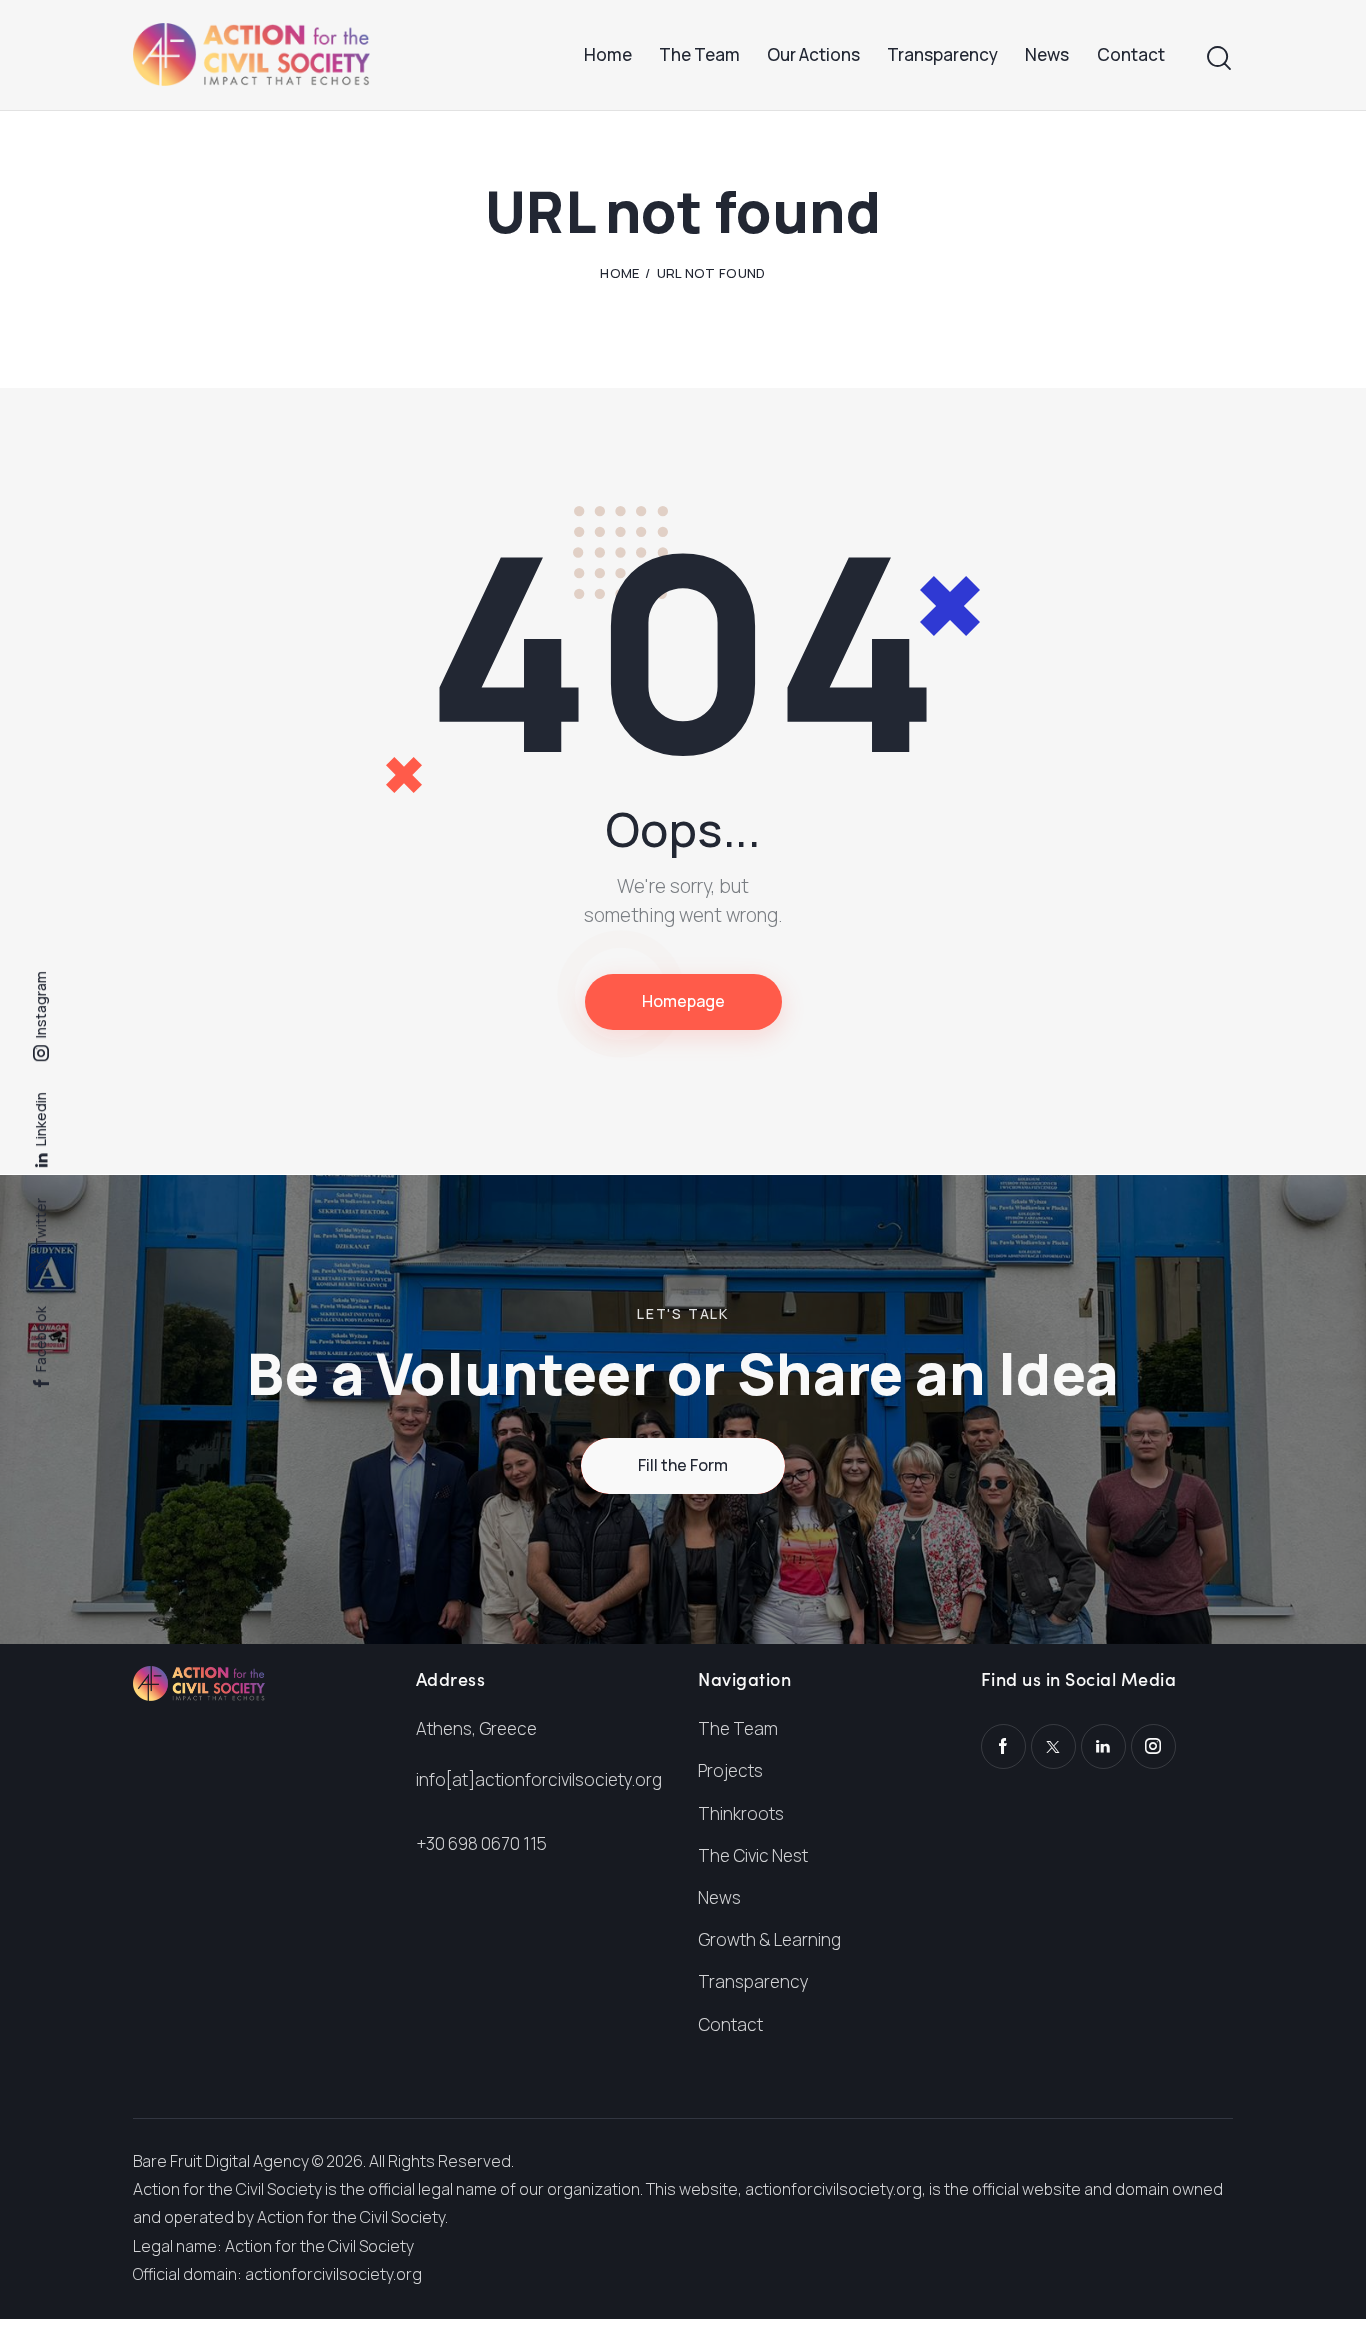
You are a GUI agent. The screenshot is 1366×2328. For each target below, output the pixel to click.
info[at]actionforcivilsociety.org (539, 1779)
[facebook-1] (1003, 1746)
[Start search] (1219, 58)
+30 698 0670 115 (481, 1843)
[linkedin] (1103, 1746)
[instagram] (1153, 1746)
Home (619, 273)
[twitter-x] (1053, 1746)
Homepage (683, 1001)
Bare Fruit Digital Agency (221, 2161)
